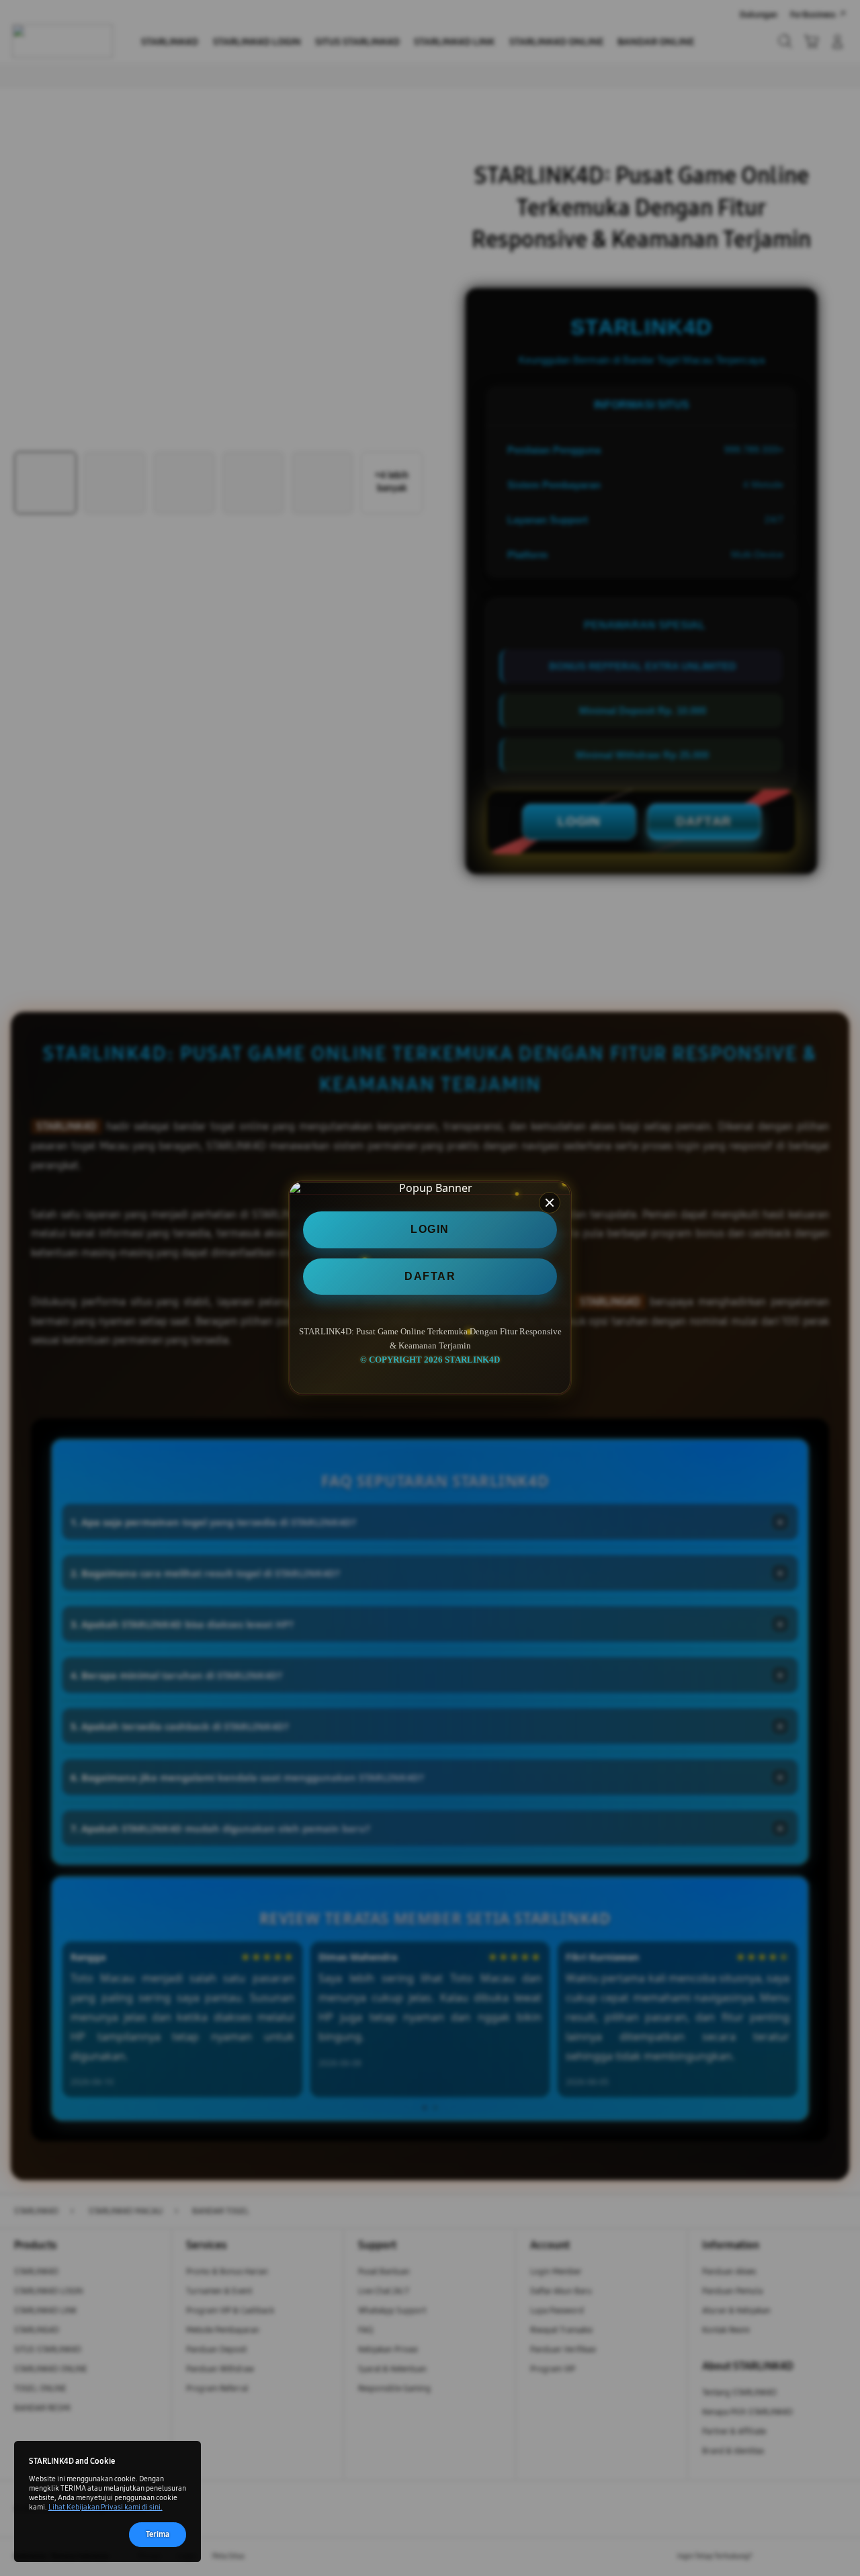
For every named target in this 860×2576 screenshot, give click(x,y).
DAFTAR (430, 1276)
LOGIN (430, 1230)
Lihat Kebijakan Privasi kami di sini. (105, 2507)
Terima (158, 2534)
